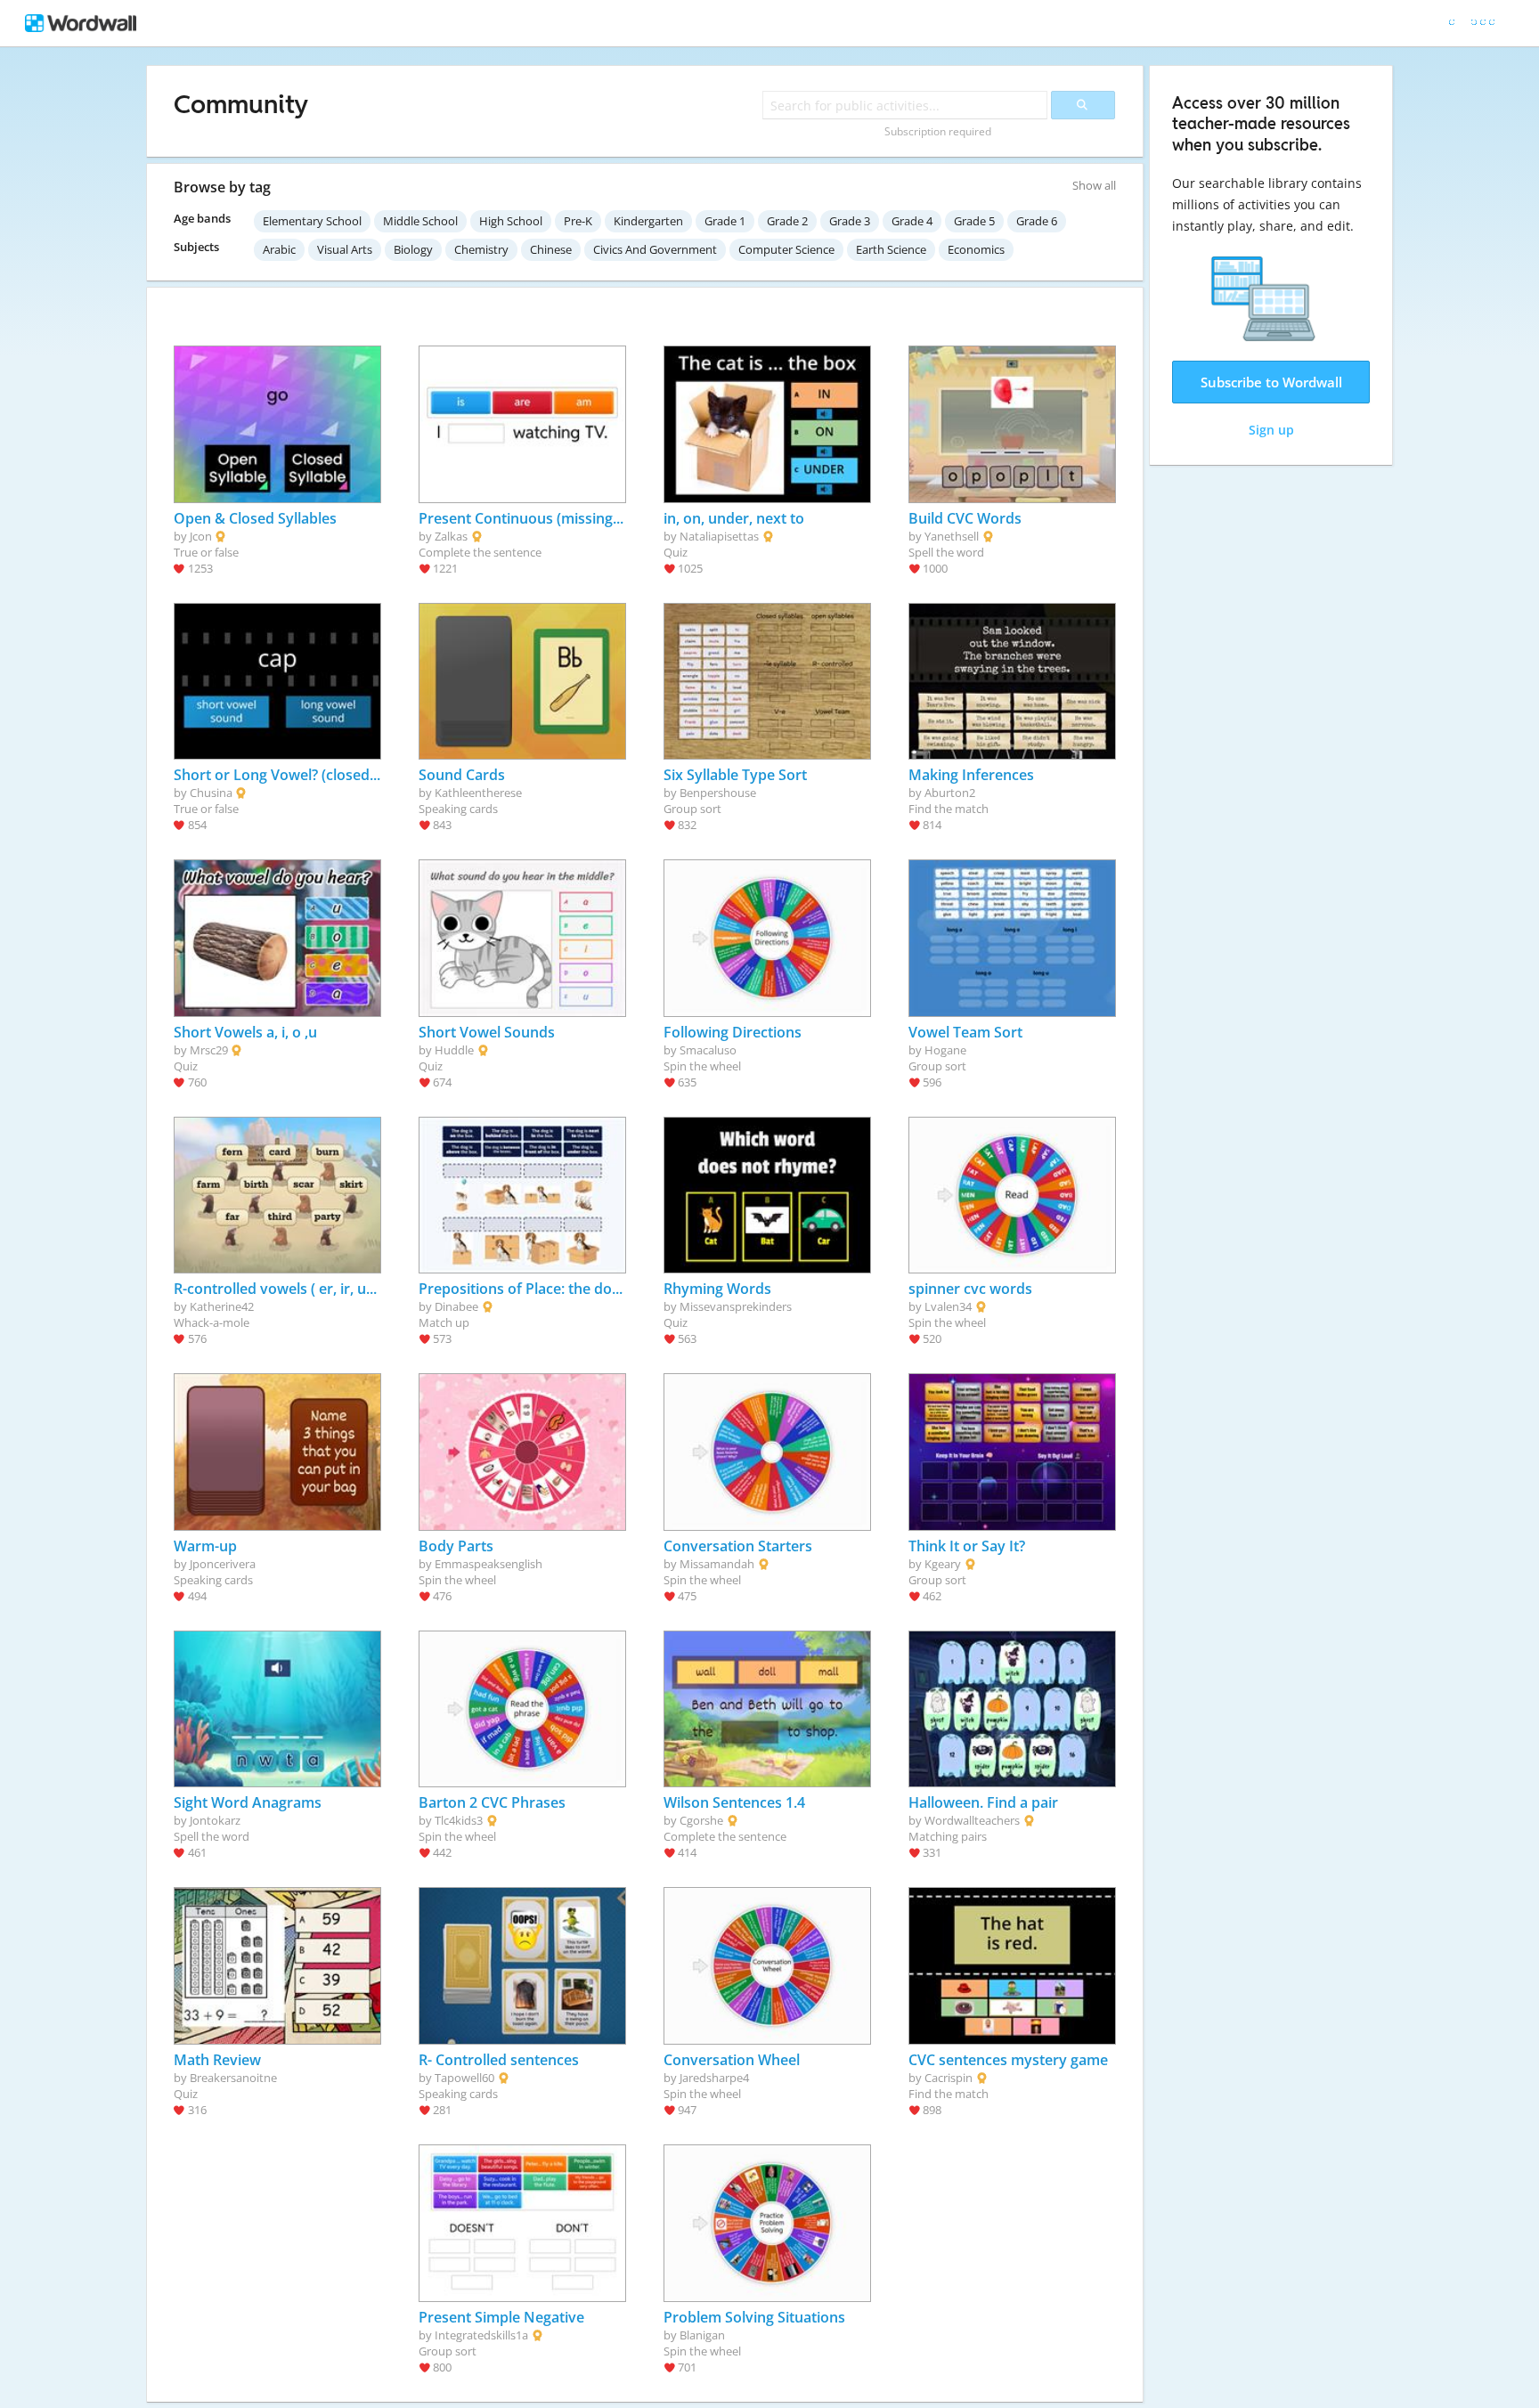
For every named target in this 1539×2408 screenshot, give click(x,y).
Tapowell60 (464, 2078)
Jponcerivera (223, 1564)
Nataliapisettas (719, 536)
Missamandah (717, 1564)
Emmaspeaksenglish (489, 1564)
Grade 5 (974, 221)
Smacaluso (708, 1050)
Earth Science (891, 249)
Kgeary (943, 1564)
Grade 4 (912, 221)
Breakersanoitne (233, 2078)
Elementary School (312, 221)
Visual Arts (345, 249)
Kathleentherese (478, 793)
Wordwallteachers (972, 1820)
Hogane (945, 1050)
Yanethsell (952, 536)
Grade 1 (725, 221)
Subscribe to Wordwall (1271, 382)
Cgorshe (701, 1820)
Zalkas (451, 536)
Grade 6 (1037, 221)
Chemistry (481, 249)
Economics (976, 249)
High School (511, 221)
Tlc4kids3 (459, 1820)
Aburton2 (950, 793)
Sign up (1271, 430)
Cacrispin (949, 2078)
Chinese (551, 249)
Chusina (211, 793)
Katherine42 (222, 1306)
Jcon (201, 536)
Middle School (420, 221)
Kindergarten (648, 221)
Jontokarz (215, 1820)
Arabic (279, 249)
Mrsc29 (209, 1050)
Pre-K (578, 221)
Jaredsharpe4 (714, 2078)
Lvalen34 (948, 1306)
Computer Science (786, 249)
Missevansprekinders (736, 1306)
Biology (413, 249)
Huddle (454, 1050)
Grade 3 (850, 221)
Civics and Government (655, 249)
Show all (1094, 185)
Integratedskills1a (481, 2335)
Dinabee (456, 1306)
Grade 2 (787, 221)
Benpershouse (718, 793)
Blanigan (702, 2335)
